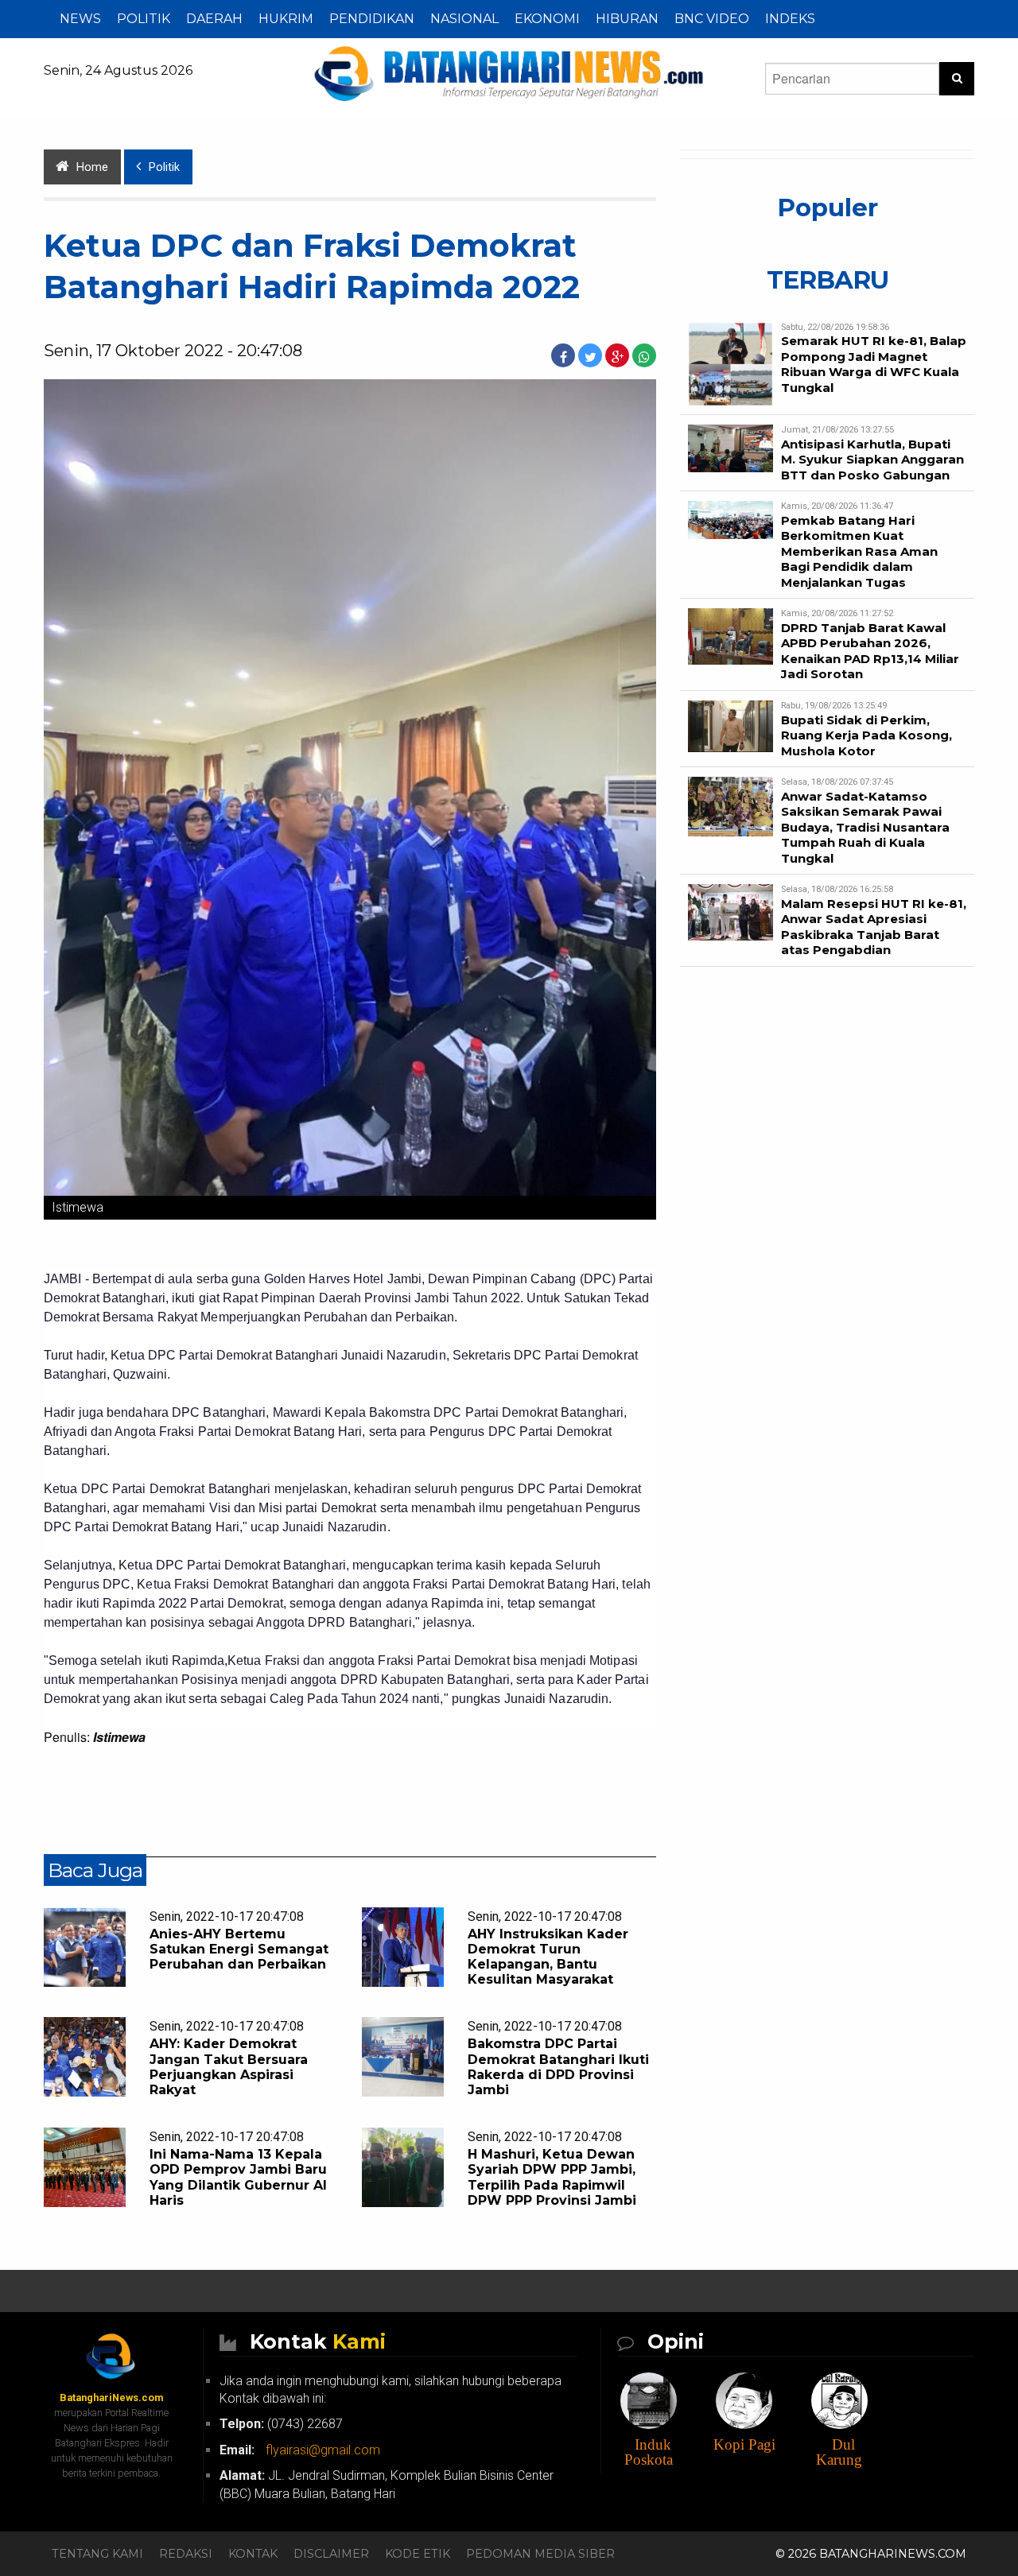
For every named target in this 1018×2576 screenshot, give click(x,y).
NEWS (80, 19)
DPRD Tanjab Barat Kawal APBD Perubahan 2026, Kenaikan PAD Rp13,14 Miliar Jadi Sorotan (870, 651)
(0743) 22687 (281, 2424)
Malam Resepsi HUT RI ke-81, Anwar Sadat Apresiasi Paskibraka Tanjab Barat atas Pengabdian (874, 927)
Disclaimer (331, 2554)
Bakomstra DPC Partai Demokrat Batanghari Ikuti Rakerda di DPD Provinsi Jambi (558, 2067)
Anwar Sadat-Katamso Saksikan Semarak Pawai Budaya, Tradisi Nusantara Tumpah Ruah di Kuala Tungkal (865, 827)
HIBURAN (627, 19)
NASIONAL (464, 19)
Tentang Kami (97, 2554)
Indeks (790, 19)
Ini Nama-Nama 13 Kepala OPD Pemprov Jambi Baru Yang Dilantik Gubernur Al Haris (238, 2177)
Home (92, 167)
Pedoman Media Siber (540, 2554)
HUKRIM (286, 19)
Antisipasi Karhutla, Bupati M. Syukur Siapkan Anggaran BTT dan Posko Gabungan (872, 460)
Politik (164, 167)
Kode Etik (418, 2554)
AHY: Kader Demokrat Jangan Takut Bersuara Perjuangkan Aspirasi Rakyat (229, 2067)
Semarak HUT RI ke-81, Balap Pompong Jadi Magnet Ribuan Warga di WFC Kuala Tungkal (874, 364)
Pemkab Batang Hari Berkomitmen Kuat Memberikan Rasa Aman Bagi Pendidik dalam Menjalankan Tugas (859, 551)
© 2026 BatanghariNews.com (871, 2554)
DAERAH (214, 19)
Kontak (253, 2554)
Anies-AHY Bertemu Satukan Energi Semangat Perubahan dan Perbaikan (239, 1949)
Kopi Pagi (744, 2444)
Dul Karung (839, 2452)
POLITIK (144, 19)
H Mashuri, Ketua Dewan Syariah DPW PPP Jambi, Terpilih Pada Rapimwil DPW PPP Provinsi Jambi (552, 2177)
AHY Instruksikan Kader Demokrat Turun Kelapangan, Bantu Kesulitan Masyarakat (548, 1957)
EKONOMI (547, 19)
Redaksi (186, 2554)
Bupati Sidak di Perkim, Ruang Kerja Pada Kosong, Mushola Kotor (866, 735)
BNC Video (712, 19)
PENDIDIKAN (372, 19)
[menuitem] (80, 19)
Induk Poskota (649, 2452)
